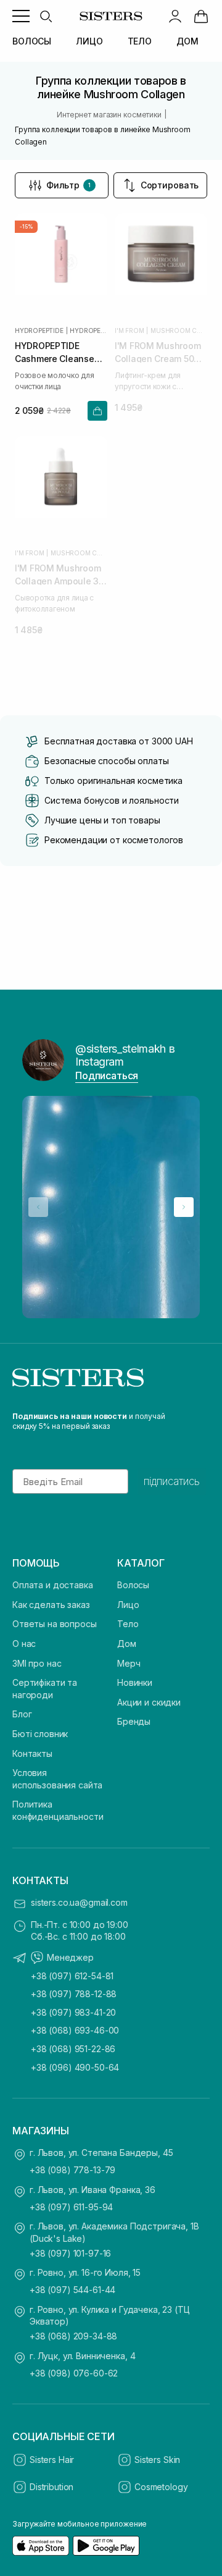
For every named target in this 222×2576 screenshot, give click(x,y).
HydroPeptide (39, 330)
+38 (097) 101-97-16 (70, 2253)
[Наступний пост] (184, 1207)
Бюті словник (40, 1734)
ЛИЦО (89, 41)
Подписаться (107, 1075)
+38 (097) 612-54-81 (72, 1976)
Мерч (129, 1663)
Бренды (134, 1721)
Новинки (135, 1682)
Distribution (51, 2487)
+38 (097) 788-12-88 (74, 1994)
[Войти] (175, 16)
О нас (24, 1644)
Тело (128, 1624)
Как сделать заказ (51, 1605)
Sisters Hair (52, 2460)
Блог (22, 1714)
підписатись (172, 1481)
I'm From (129, 330)
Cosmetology (161, 2487)
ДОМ (187, 41)
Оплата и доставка (53, 1585)
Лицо (128, 1605)
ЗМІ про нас (37, 1663)
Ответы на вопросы (55, 1624)
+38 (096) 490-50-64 (75, 2067)
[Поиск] (46, 16)
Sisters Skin (157, 2460)
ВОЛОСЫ (32, 41)
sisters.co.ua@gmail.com (79, 1902)
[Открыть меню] (21, 16)
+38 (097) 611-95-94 (71, 2207)
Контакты (32, 1753)
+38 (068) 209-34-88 (73, 2336)
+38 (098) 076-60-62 (74, 2373)
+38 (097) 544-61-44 (72, 2290)
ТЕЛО (140, 41)
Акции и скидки (149, 1702)
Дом (127, 1644)
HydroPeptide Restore (88, 330)
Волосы (133, 1585)
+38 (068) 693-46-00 (75, 2030)
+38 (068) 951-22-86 (73, 2049)
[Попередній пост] (38, 1207)
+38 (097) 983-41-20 (73, 2012)
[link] (201, 16)
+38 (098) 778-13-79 (72, 2170)
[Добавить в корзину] (97, 411)
